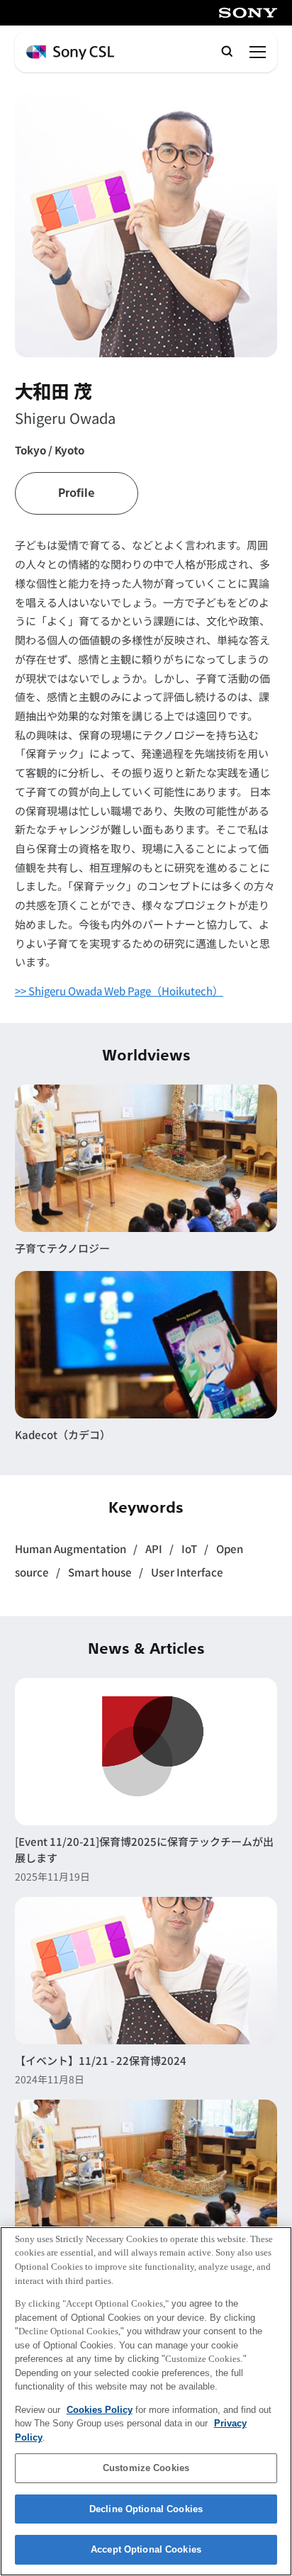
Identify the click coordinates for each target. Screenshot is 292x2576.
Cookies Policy (100, 2410)
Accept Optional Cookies (146, 2549)
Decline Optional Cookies (146, 2509)
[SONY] (248, 13)
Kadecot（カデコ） (63, 1434)
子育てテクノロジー (62, 1248)
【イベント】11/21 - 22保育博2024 (101, 2060)
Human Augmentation (72, 1549)
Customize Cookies (146, 2468)
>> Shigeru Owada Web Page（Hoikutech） (119, 991)
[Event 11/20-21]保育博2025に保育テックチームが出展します (144, 1849)
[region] (146, 2401)
